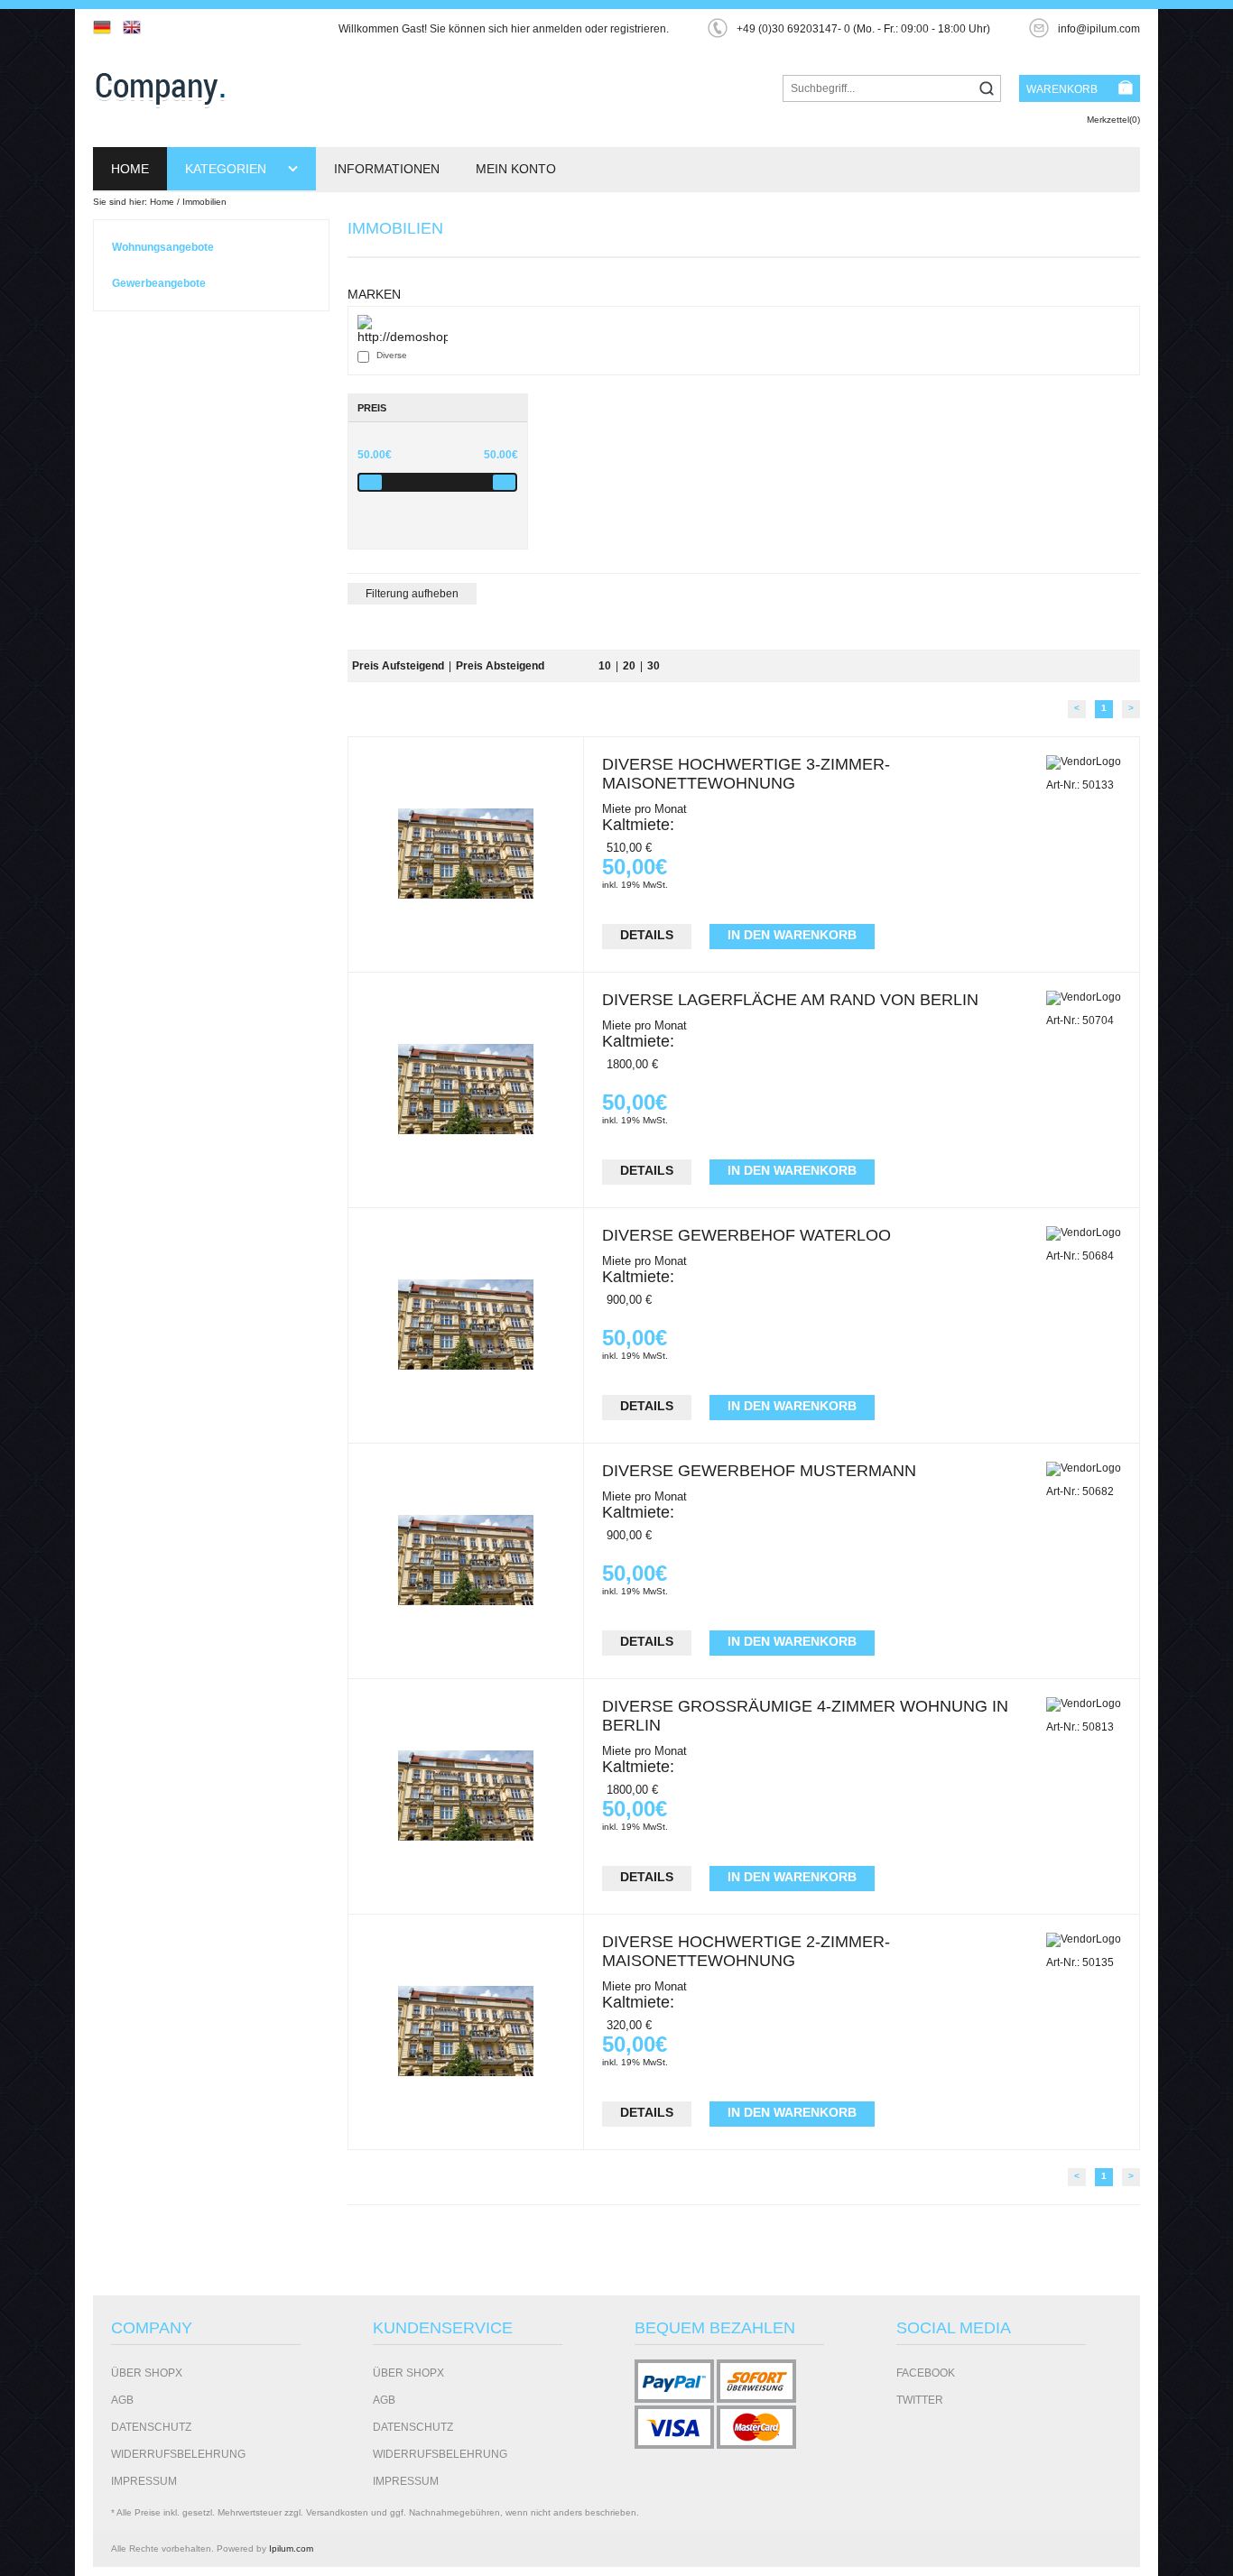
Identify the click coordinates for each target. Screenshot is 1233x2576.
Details (647, 935)
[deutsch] (107, 27)
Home (130, 169)
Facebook (926, 2373)
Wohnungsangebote (163, 247)
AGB (122, 2400)
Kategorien (227, 169)
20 (629, 666)
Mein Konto (516, 169)
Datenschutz (151, 2427)
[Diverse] (403, 329)
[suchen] (987, 90)
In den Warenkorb (792, 935)
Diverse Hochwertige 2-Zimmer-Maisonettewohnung (746, 1951)
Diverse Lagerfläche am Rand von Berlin (790, 1000)
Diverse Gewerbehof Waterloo (746, 1235)
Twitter (920, 2400)
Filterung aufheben (412, 594)
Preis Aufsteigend (398, 666)
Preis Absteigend (500, 666)
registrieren (638, 29)
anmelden (557, 29)
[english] (136, 27)
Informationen (387, 169)
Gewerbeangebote (159, 283)
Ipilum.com (291, 2548)
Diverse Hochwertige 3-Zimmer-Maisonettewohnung (746, 774)
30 (654, 666)
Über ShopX (147, 2373)
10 (605, 666)
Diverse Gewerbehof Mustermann (759, 1471)
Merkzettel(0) (1113, 120)
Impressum (144, 2481)
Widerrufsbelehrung (178, 2454)
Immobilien (204, 202)
